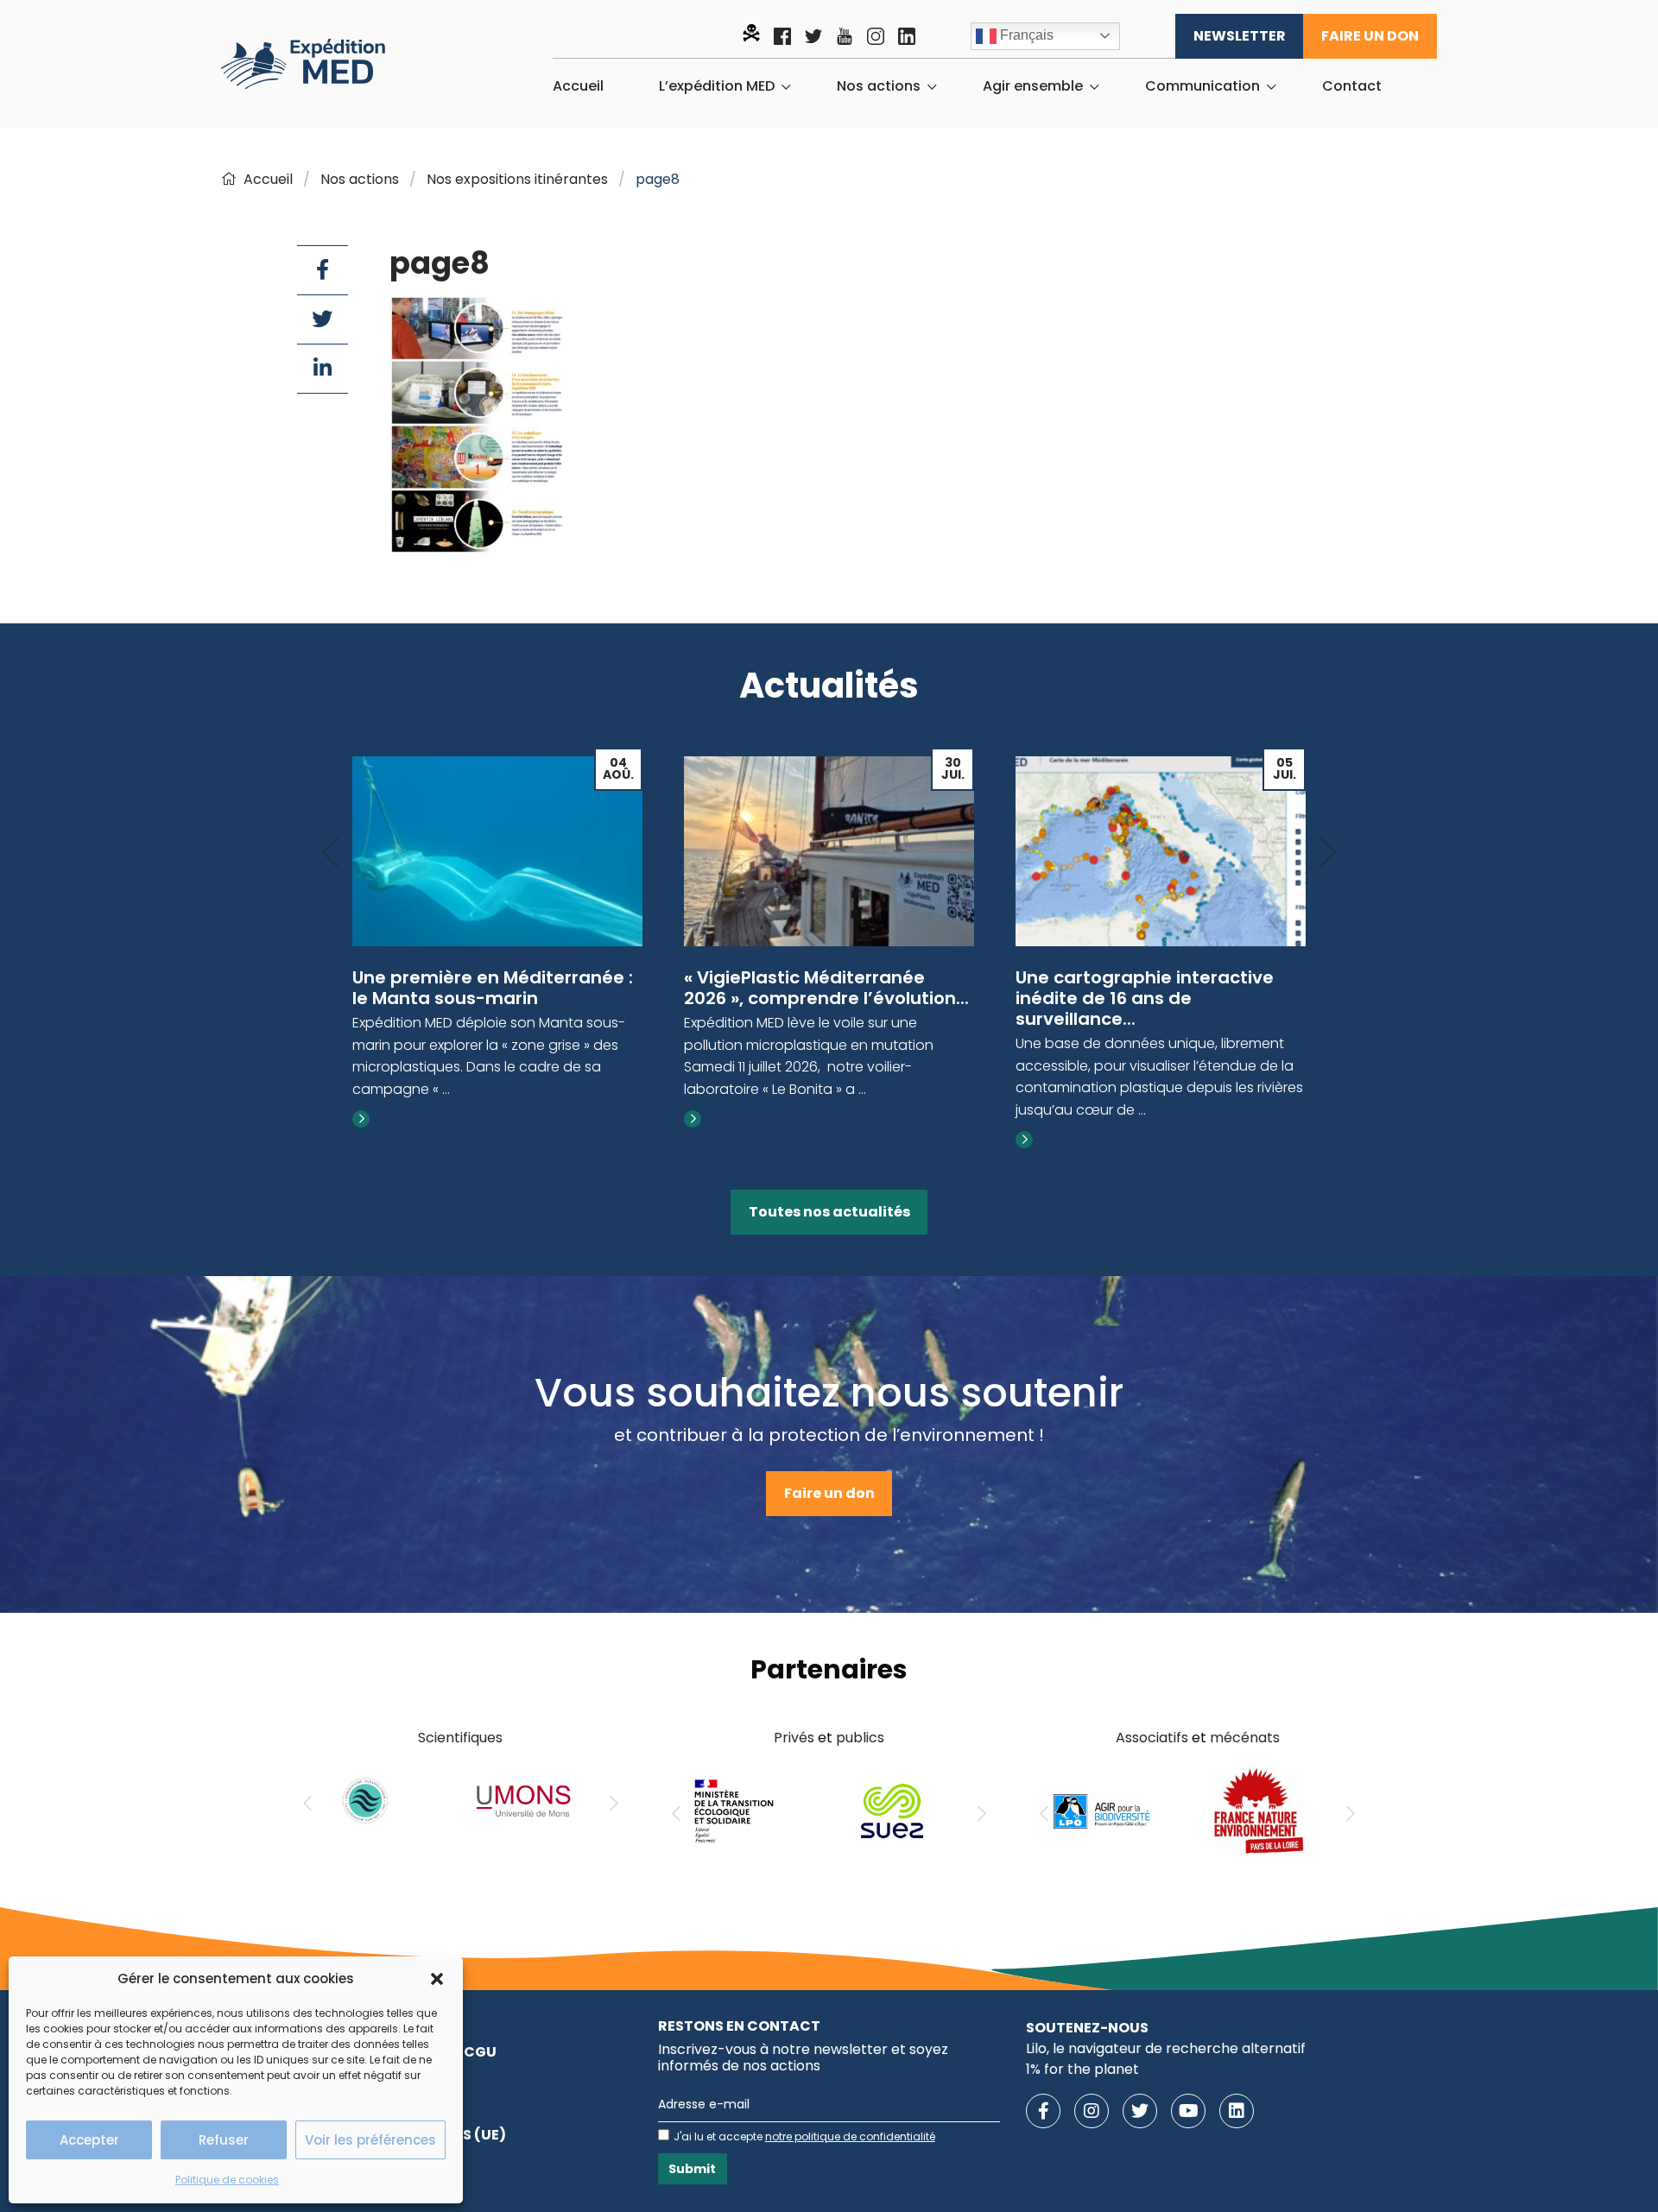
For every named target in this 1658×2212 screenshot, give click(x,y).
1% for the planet (1082, 2069)
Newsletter (1240, 36)
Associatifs (1152, 1738)
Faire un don (1370, 36)
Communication (1202, 86)
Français (1025, 35)
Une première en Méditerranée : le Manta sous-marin (493, 988)
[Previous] (330, 853)
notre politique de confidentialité (850, 2136)
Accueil (578, 86)
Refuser (224, 2140)
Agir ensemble (1033, 86)
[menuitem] (578, 86)
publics (860, 1738)
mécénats (1245, 1738)
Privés (794, 1738)
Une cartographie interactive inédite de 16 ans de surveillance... (1145, 998)
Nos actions (879, 86)
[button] (437, 1979)
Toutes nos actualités (829, 1212)
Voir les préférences (370, 2140)
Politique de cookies (227, 2180)
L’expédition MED (717, 86)
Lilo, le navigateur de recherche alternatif (1166, 2048)
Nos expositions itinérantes (517, 179)
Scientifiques (460, 1738)
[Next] (1328, 853)
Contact (1352, 86)
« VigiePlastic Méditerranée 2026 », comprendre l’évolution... (826, 988)
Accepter (89, 2140)
